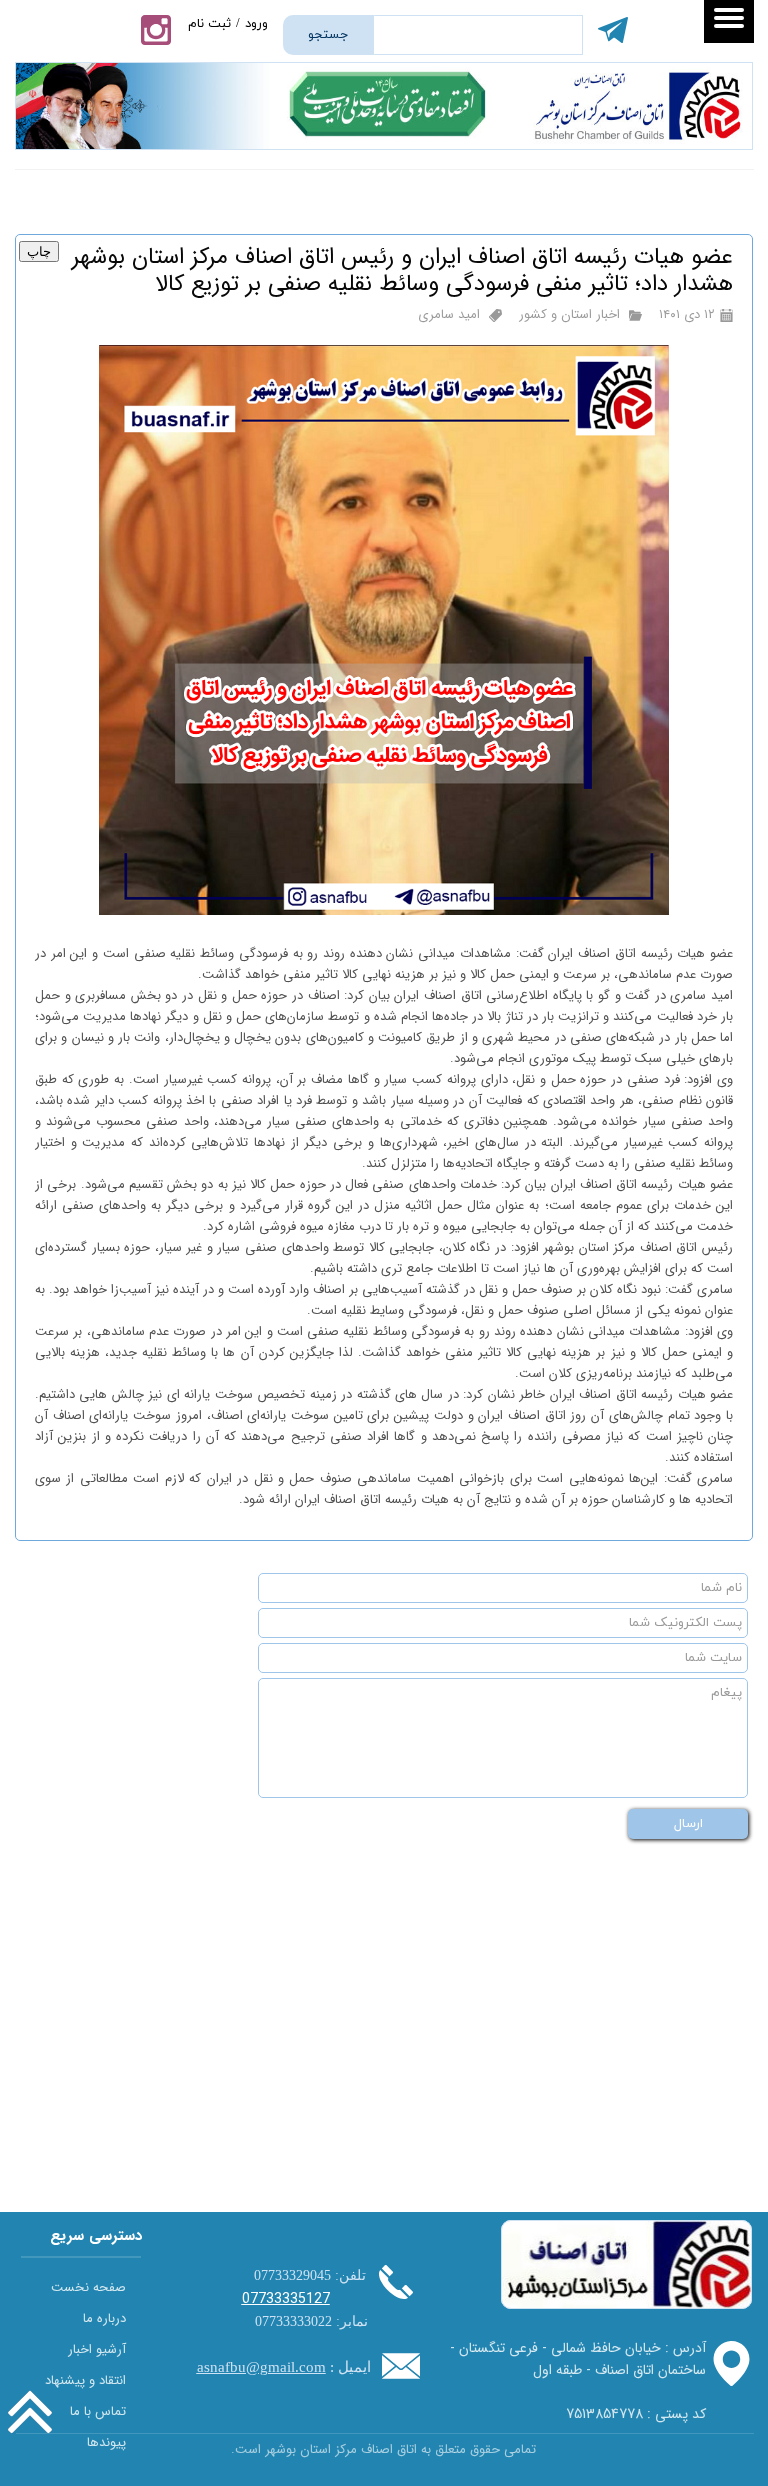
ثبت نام (209, 24)
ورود (256, 24)
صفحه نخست (88, 2287)
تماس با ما (98, 2411)
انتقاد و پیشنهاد (85, 2380)
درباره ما (104, 2318)
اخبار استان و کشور (569, 314)
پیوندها (106, 2442)
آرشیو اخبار (97, 2349)
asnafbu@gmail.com (261, 2367)
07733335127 (286, 2299)
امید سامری (449, 314)
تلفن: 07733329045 (310, 2275)
